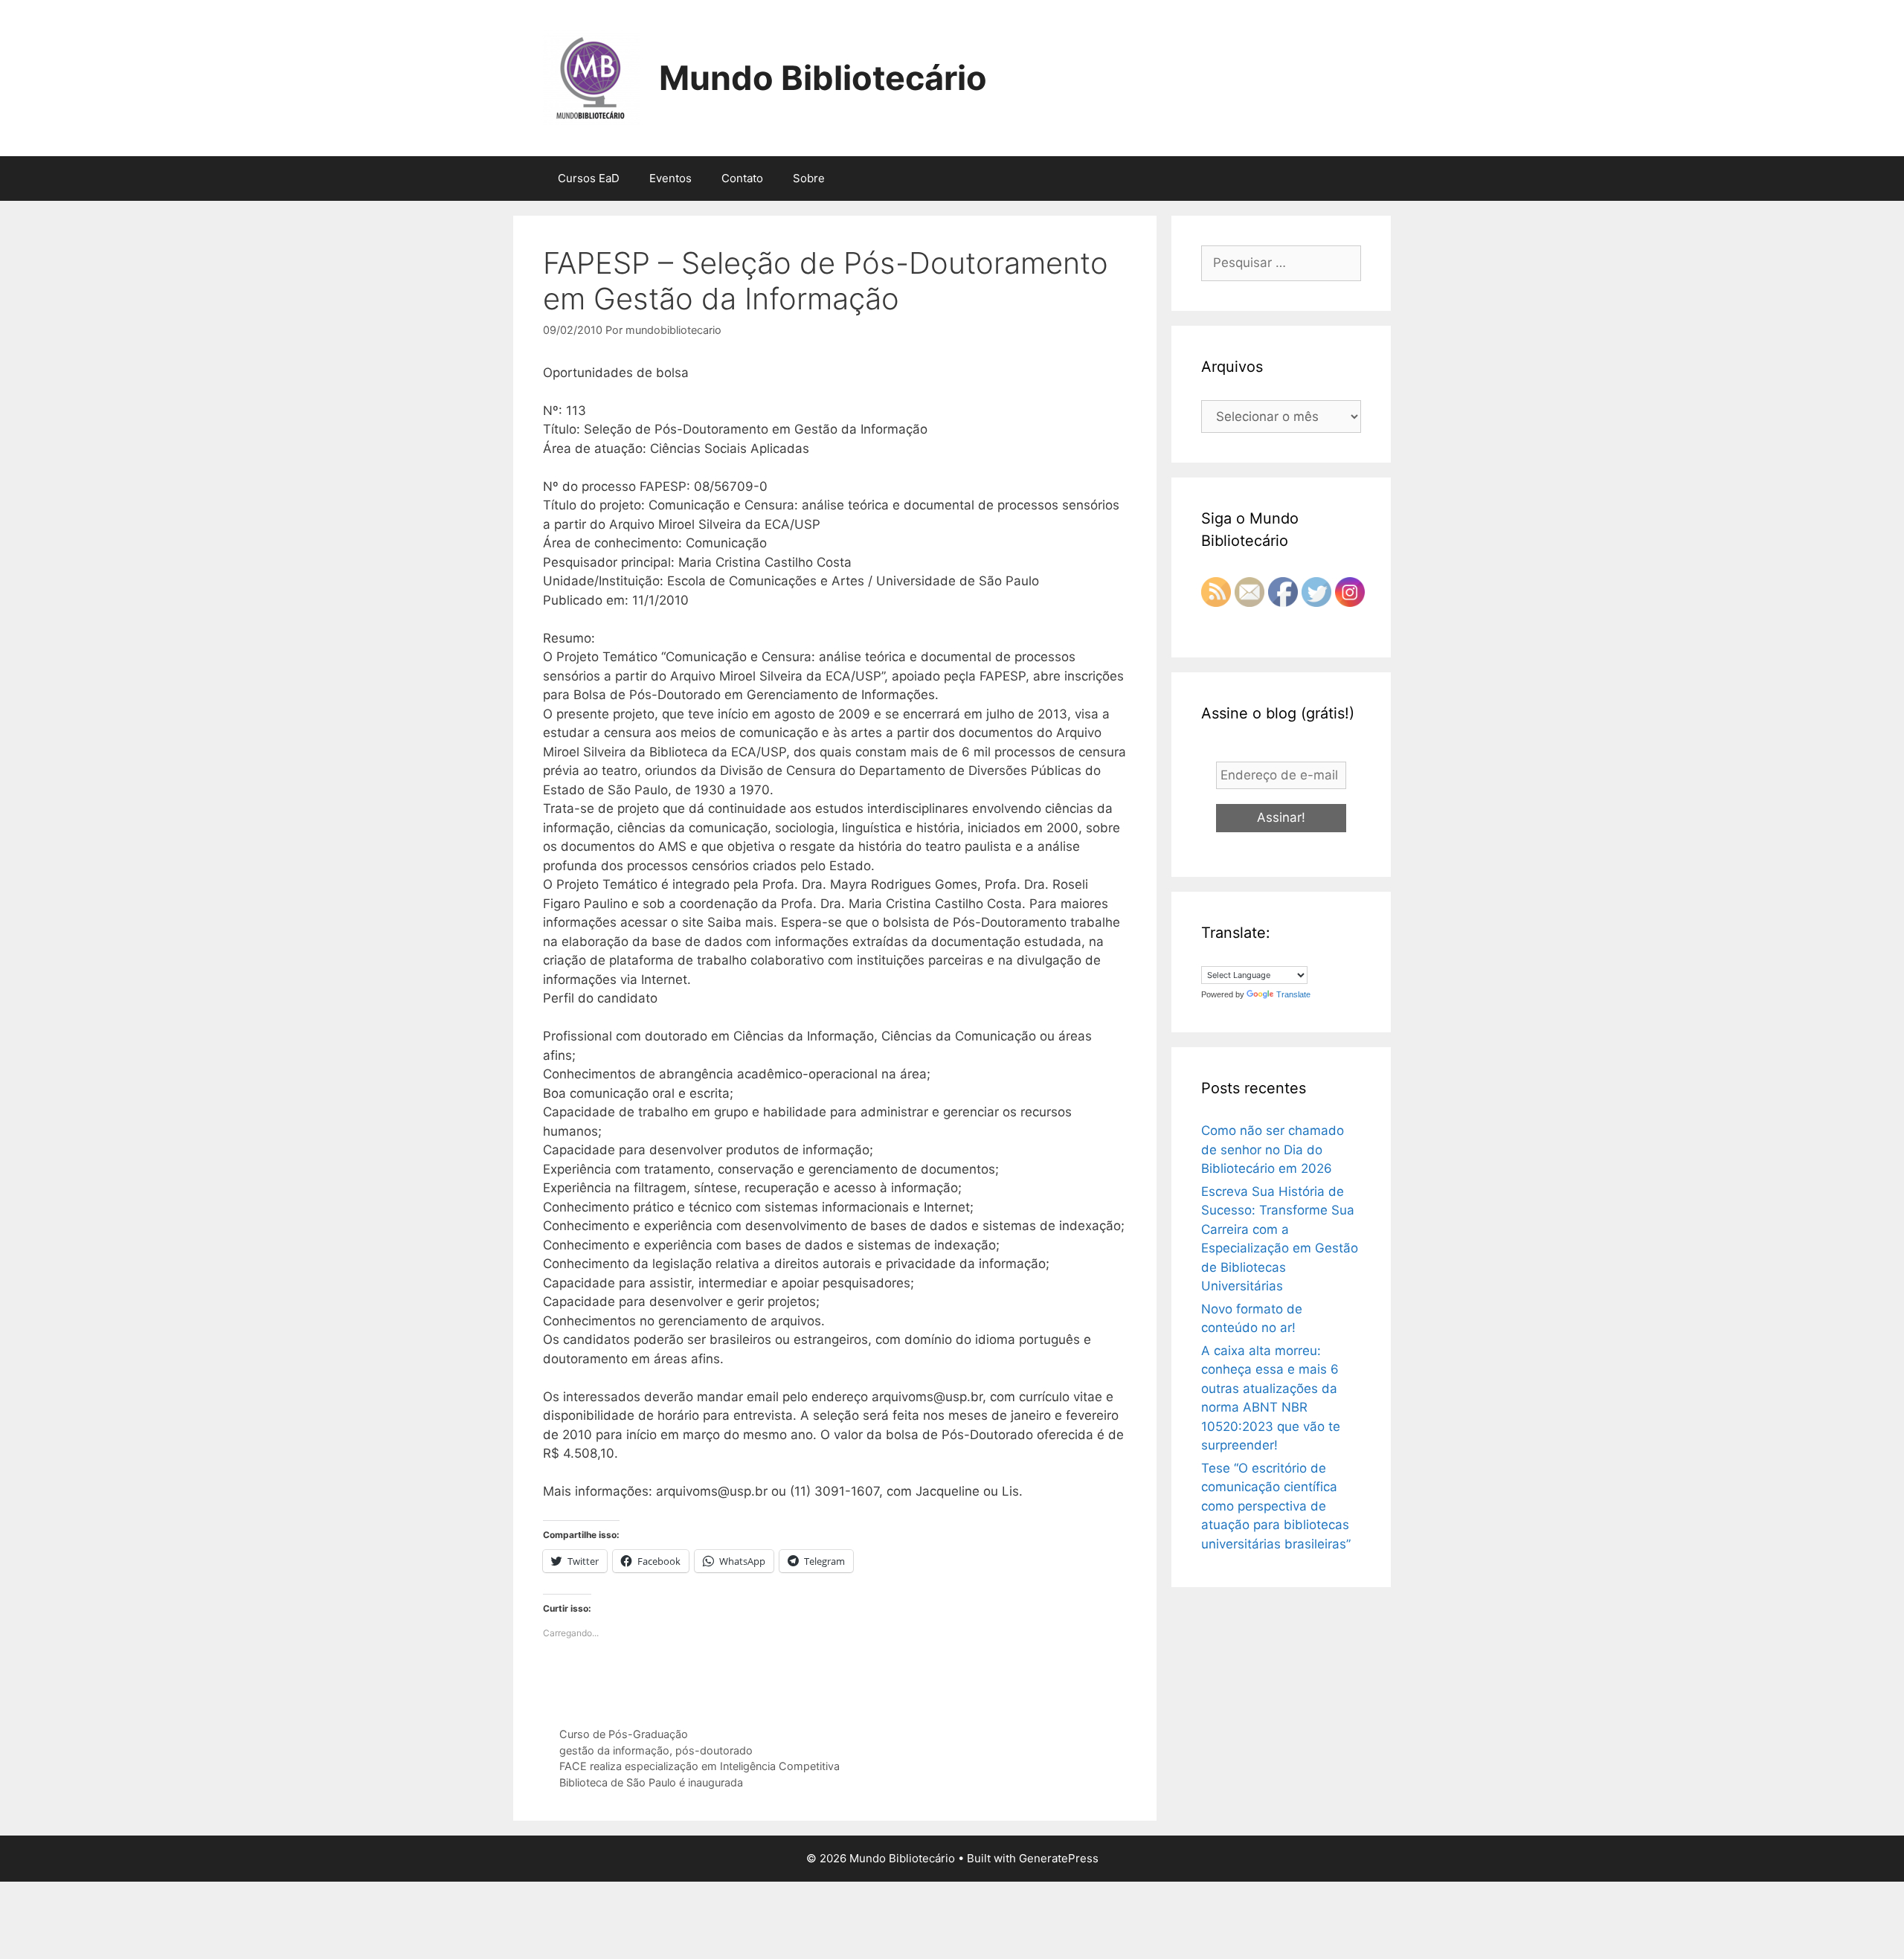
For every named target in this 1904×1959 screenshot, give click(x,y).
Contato (742, 178)
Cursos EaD (589, 178)
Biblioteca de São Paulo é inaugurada (651, 1782)
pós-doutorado (714, 1750)
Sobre (809, 178)
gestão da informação (614, 1750)
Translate (1293, 994)
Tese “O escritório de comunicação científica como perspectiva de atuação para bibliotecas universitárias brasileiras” (1276, 1506)
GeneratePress (1059, 1858)
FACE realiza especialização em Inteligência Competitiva (699, 1766)
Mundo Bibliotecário (823, 78)
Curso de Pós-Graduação (624, 1734)
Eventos (670, 178)
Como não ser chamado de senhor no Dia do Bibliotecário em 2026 (1273, 1149)
